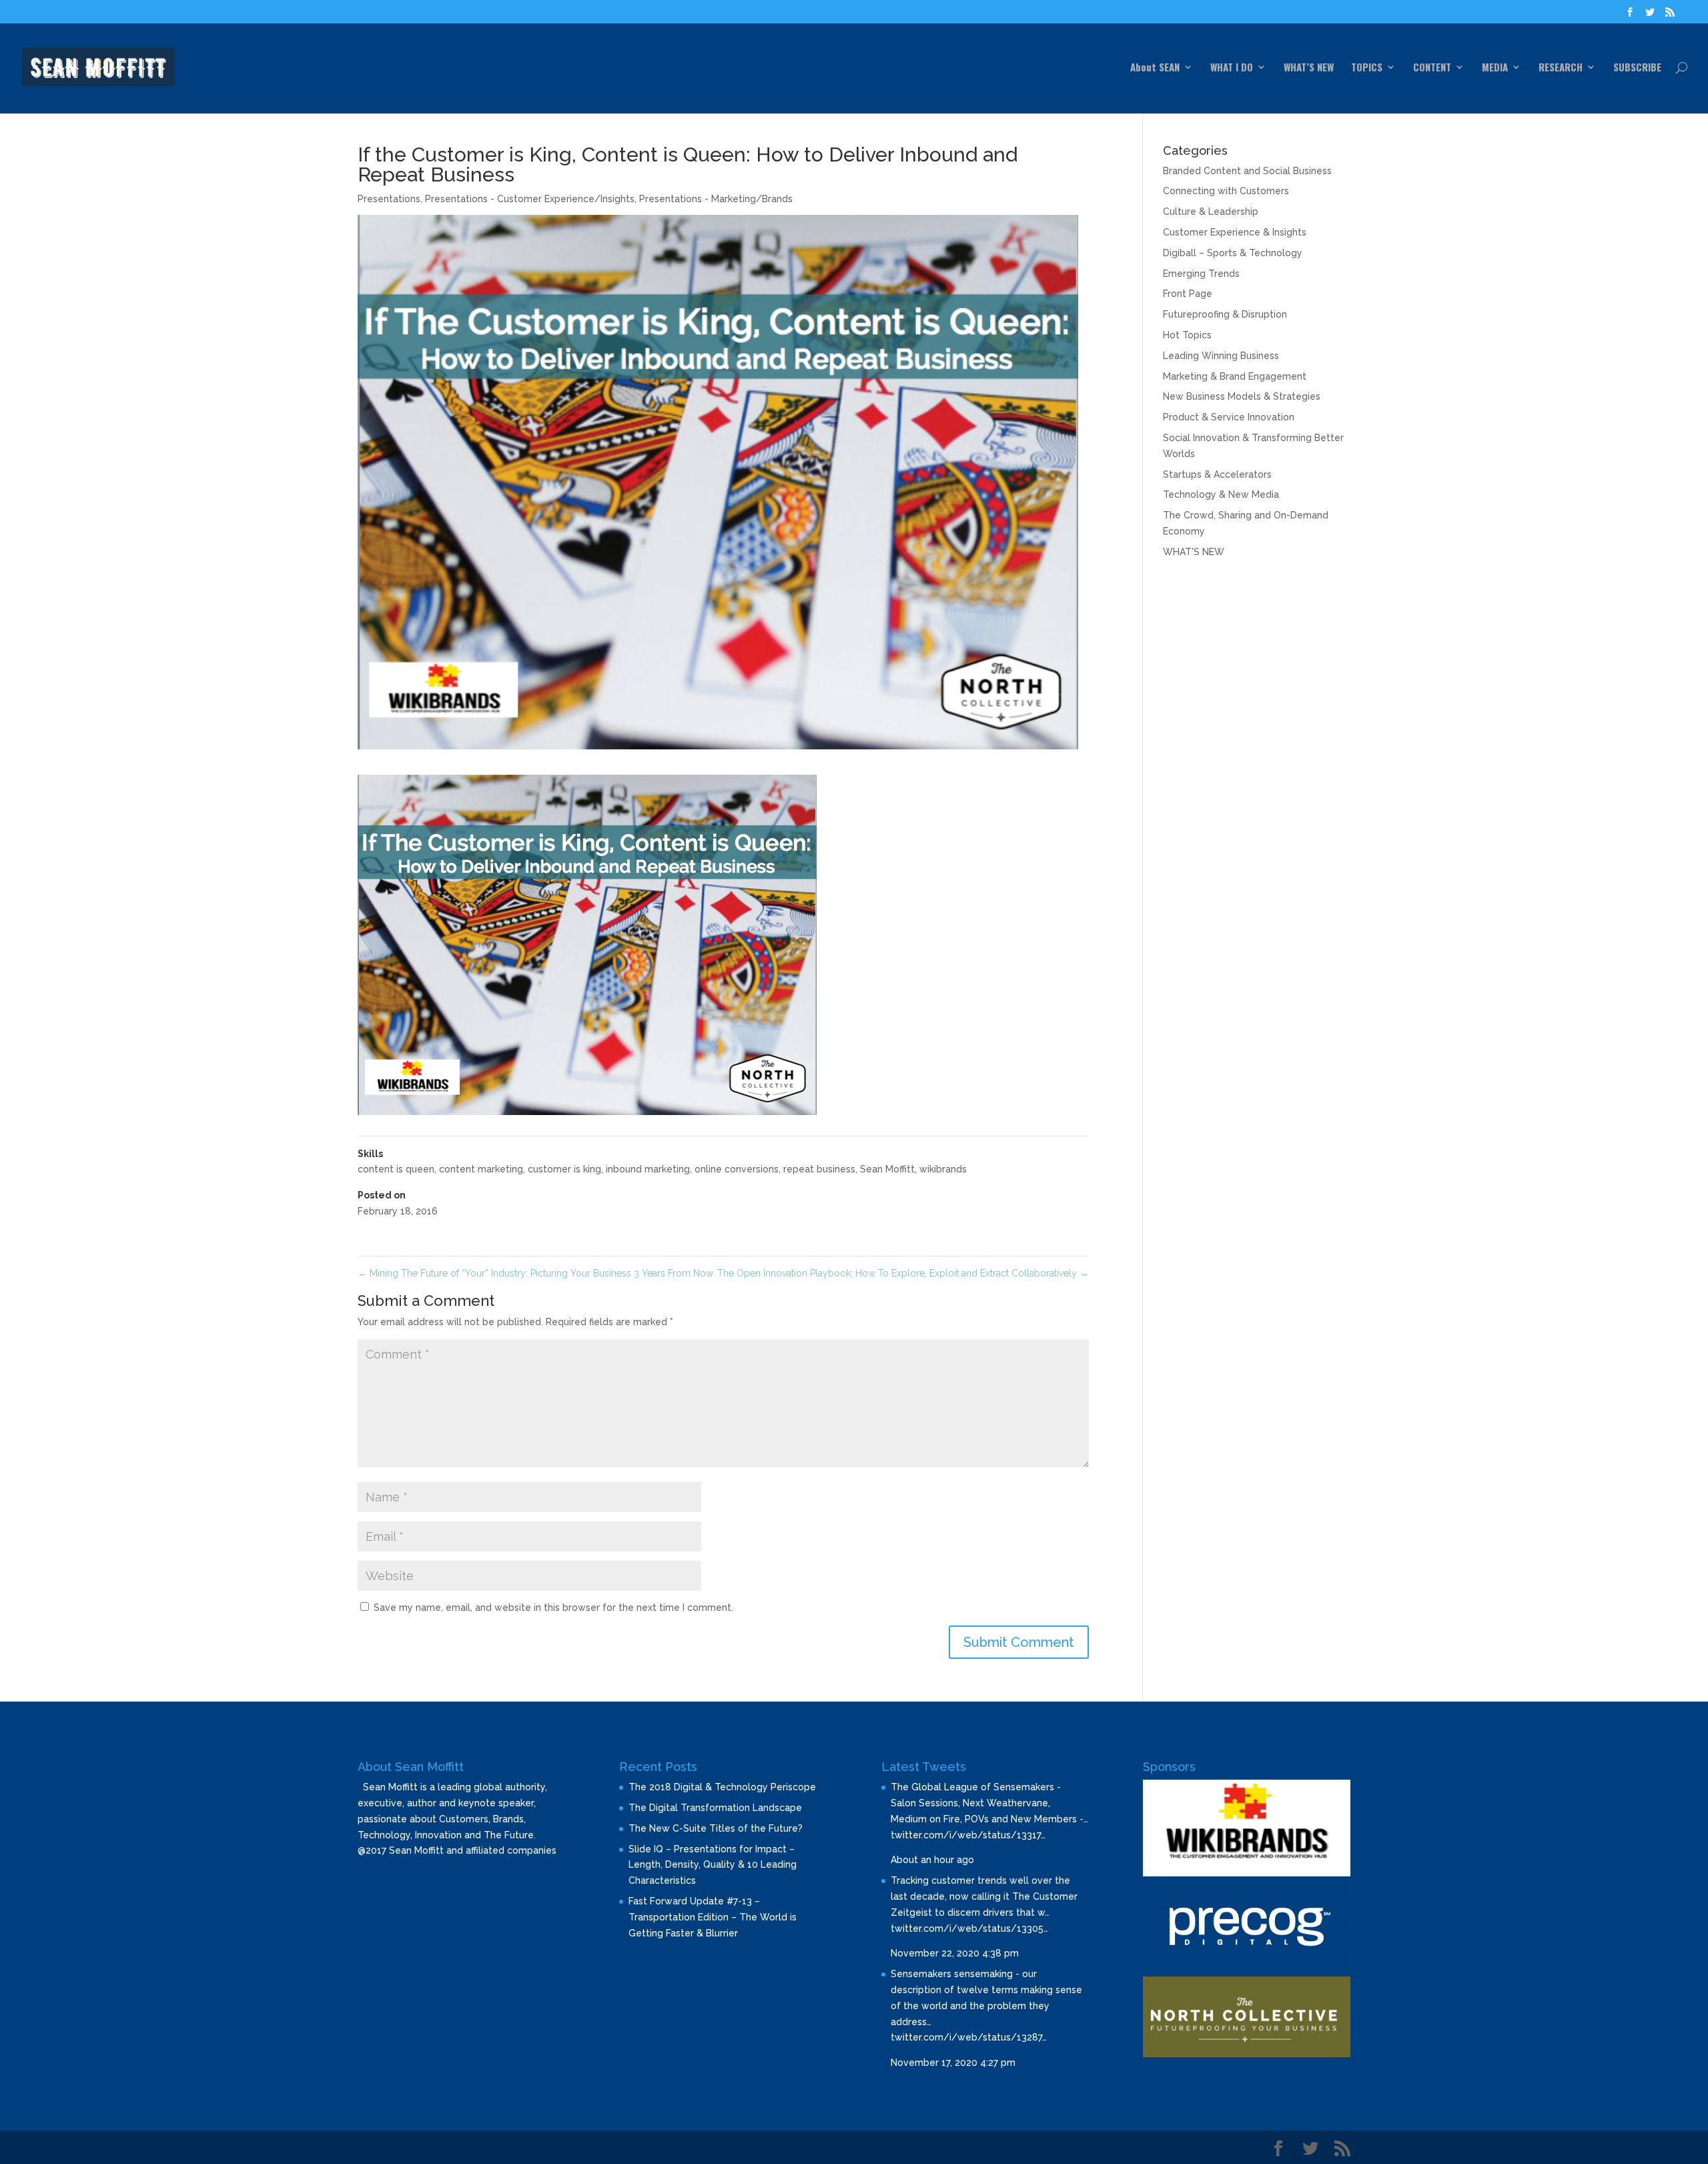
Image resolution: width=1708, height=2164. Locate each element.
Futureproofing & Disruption (1225, 314)
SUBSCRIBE (1637, 68)
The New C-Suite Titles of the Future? (716, 1828)
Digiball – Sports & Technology (1233, 253)
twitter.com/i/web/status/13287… (969, 2037)
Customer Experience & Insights (1235, 232)
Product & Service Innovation (1229, 417)
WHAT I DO (1232, 68)
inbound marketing (648, 1169)
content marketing (481, 1169)
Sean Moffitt (887, 1169)
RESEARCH (1561, 68)
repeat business (819, 1169)
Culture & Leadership (1211, 212)
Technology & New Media (1221, 494)
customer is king (564, 1169)
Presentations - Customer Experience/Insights (530, 199)
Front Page (1188, 294)
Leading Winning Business (1221, 356)
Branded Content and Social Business (1247, 171)
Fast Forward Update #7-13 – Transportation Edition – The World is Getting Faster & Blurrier (713, 1917)
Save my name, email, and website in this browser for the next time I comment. (553, 1607)
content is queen (396, 1169)
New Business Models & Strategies (1242, 396)
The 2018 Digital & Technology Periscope (722, 1787)
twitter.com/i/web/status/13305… (969, 1928)
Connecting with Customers (1226, 191)
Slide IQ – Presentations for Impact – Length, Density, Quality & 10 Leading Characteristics (713, 1865)
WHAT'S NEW (1194, 552)
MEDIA (1495, 68)
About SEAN (1155, 68)
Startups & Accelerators (1217, 474)
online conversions (737, 1169)
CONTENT (1432, 68)
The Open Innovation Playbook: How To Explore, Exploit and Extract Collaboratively (903, 1273)
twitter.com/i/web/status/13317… (968, 1835)
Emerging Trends (1201, 274)
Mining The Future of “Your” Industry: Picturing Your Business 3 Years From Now (535, 1273)
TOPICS (1367, 68)
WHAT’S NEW (1309, 68)
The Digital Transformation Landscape (715, 1808)
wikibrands (943, 1169)
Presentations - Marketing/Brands (716, 199)
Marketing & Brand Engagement (1235, 376)
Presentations (389, 199)
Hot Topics (1187, 335)
